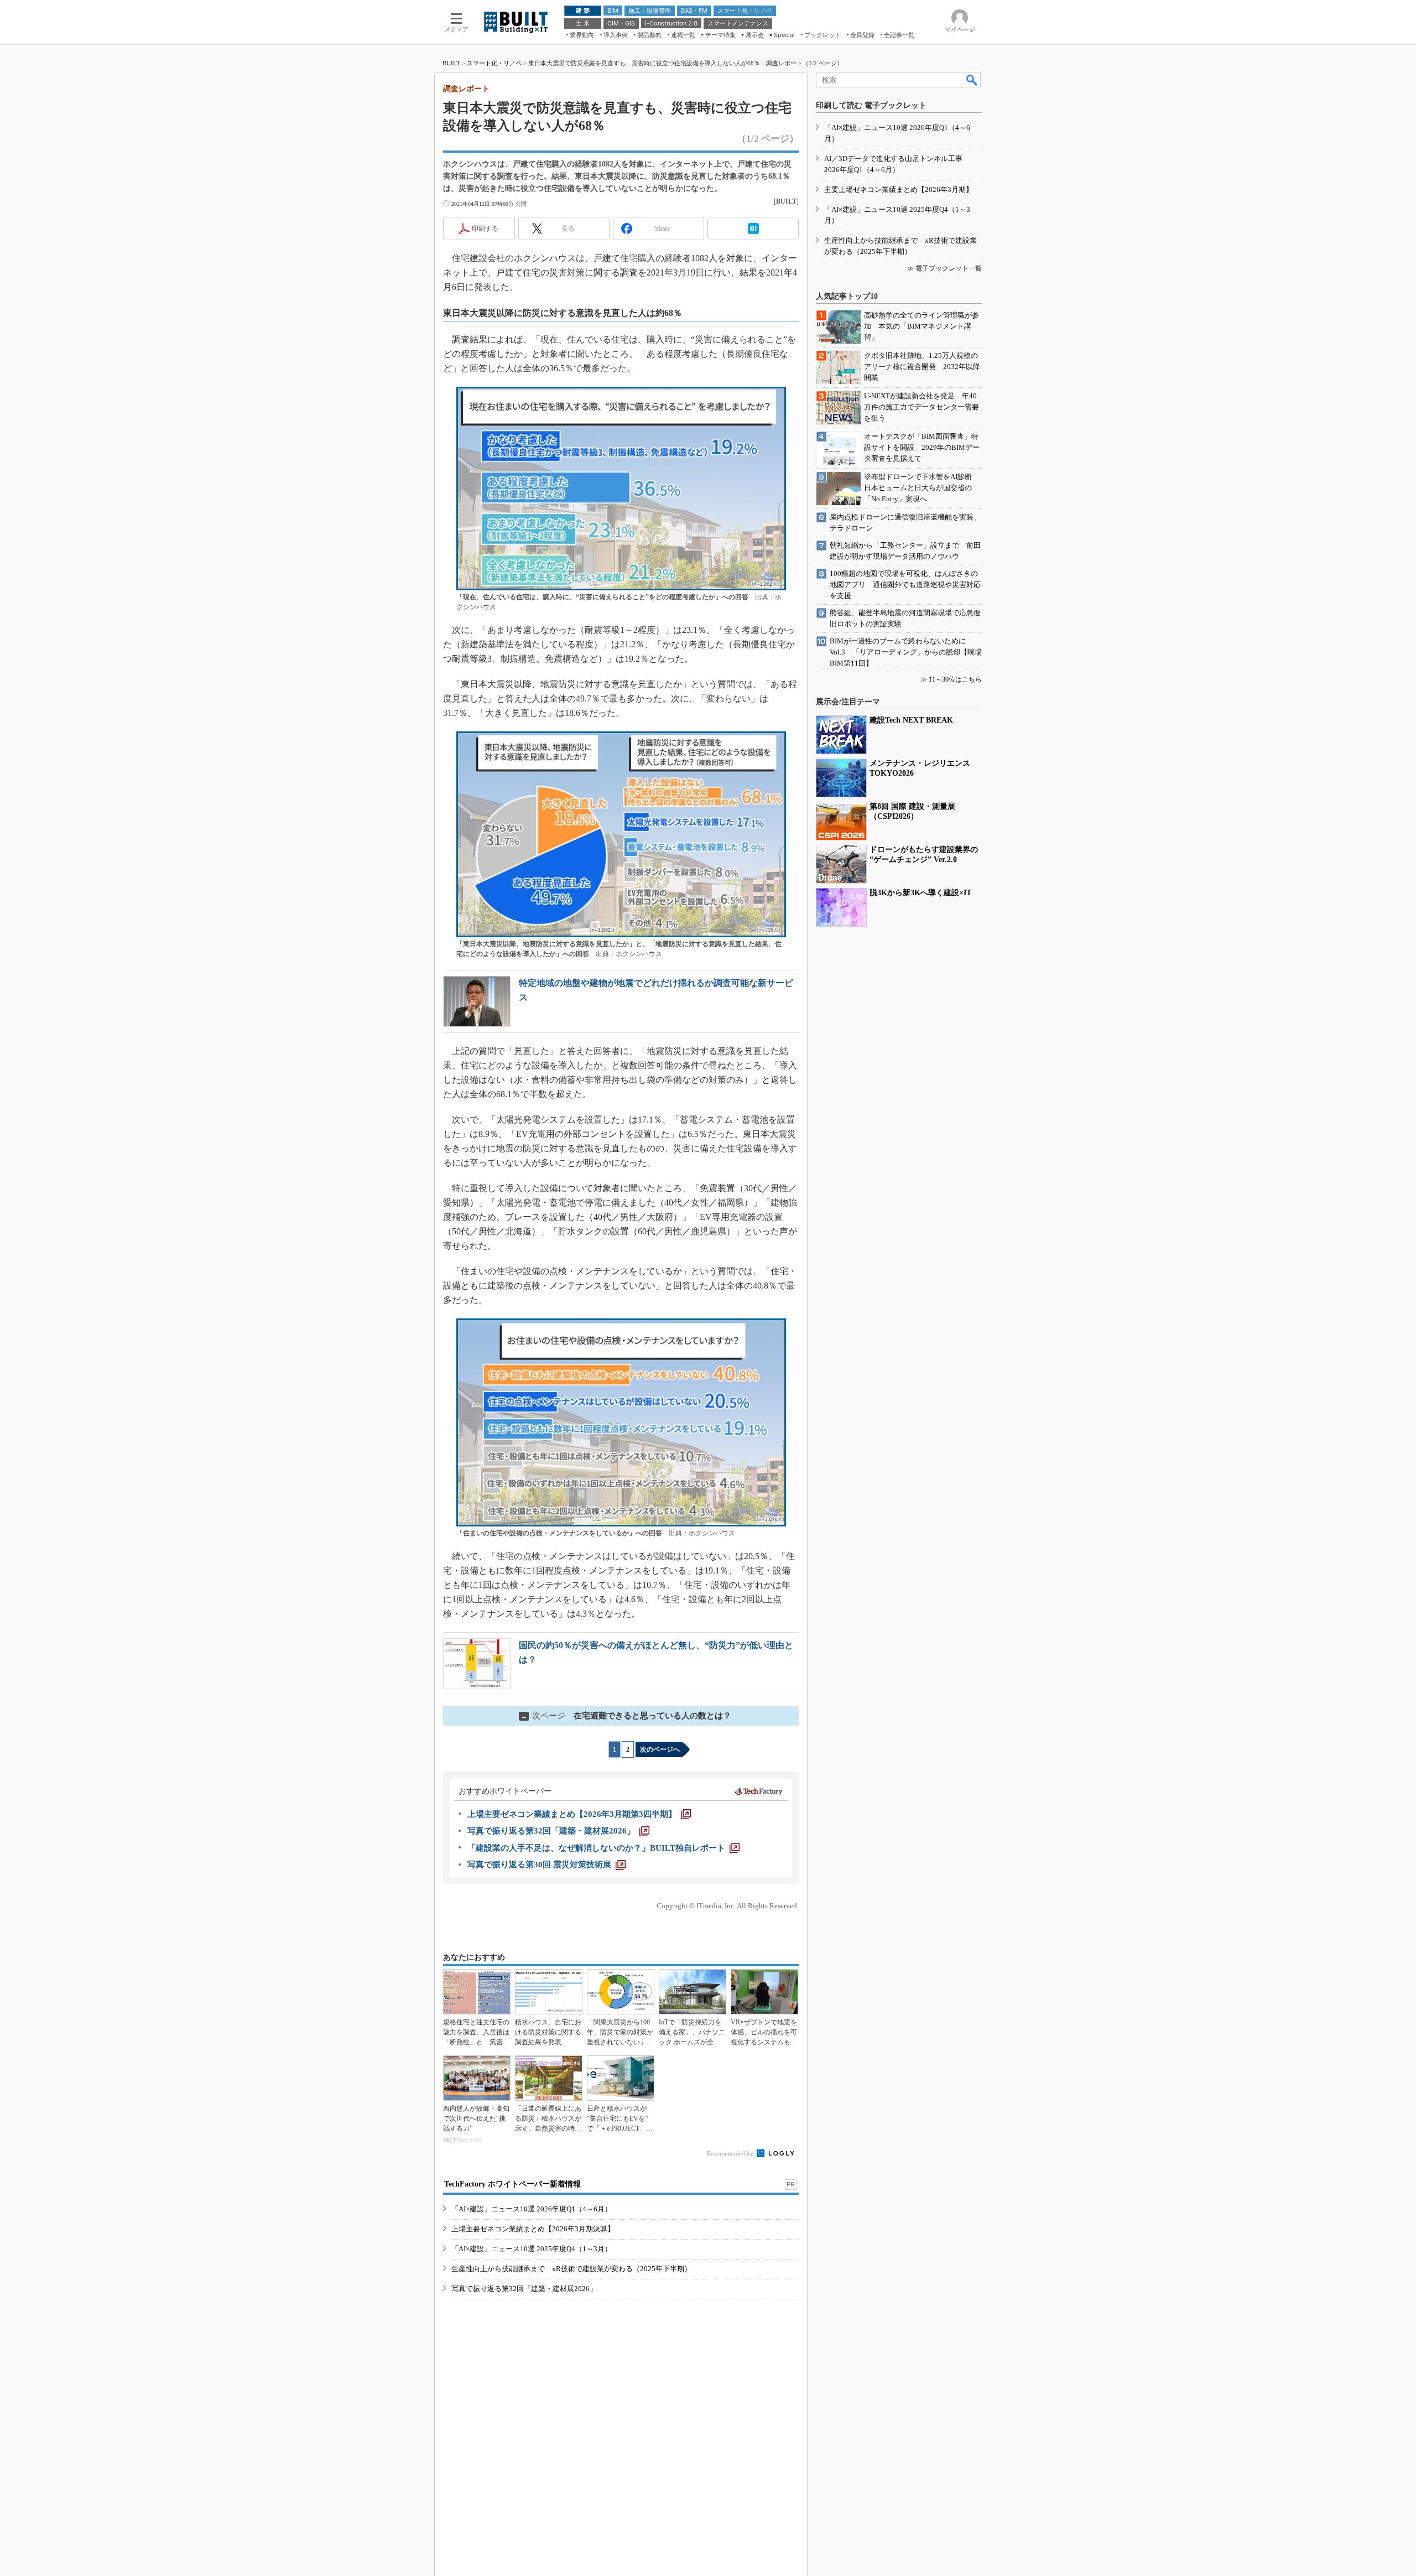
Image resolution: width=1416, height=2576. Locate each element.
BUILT (451, 63)
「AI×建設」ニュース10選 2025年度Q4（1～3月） (532, 2249)
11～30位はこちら (955, 679)
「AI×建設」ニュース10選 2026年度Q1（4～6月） (532, 2209)
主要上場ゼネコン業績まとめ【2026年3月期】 (899, 189)
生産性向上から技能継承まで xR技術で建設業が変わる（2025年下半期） (571, 2269)
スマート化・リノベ (494, 63)
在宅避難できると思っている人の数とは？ (626, 1716)
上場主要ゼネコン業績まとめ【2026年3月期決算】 (533, 2229)
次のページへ (660, 1749)
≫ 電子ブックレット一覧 (944, 268)
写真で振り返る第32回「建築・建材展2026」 (524, 2289)
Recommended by (731, 2153)
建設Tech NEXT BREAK (911, 720)
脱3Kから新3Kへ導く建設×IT (920, 893)
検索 (972, 80)
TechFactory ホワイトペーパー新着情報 (512, 2184)
